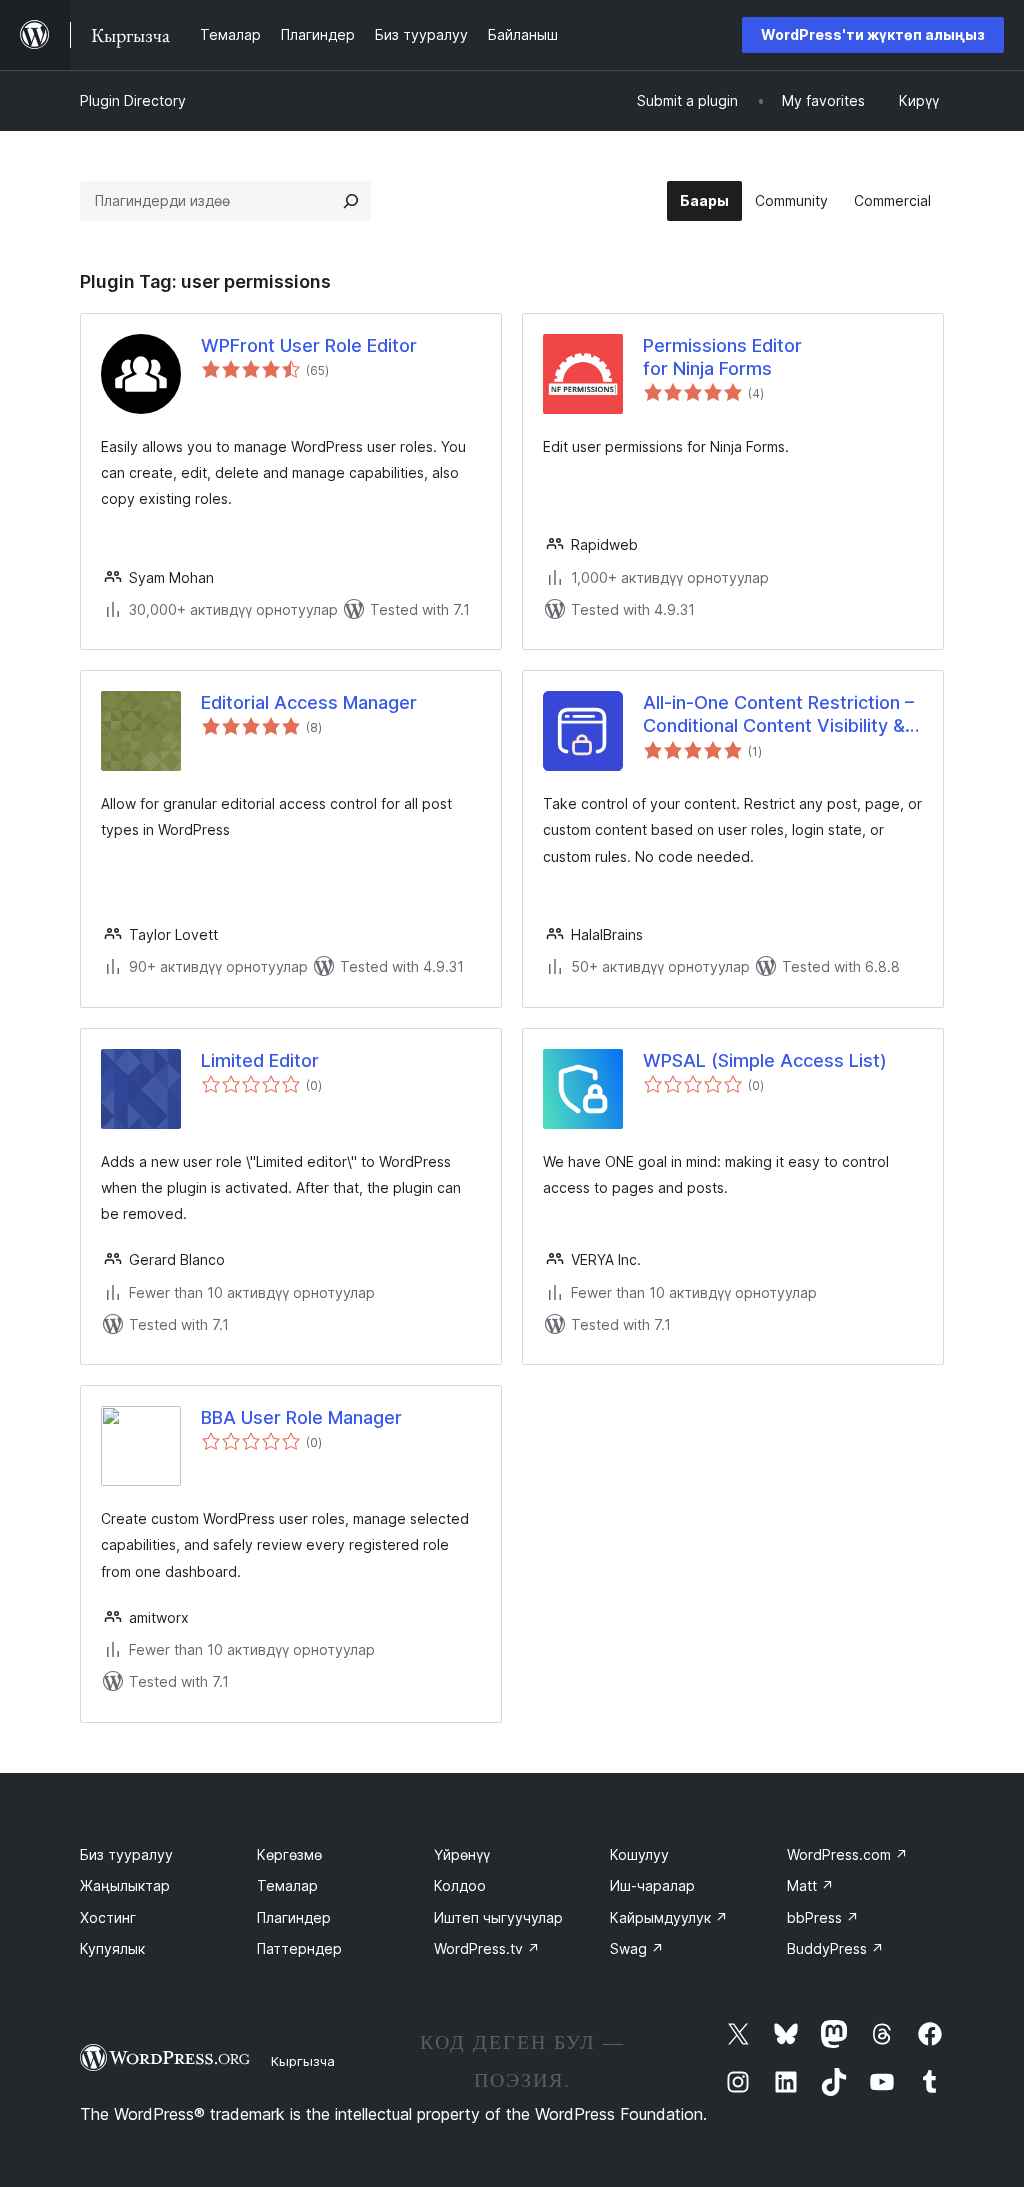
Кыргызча (303, 2061)
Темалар (287, 1885)
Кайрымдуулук (669, 1917)
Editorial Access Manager (309, 702)
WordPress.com (847, 1854)
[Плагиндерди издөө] (351, 201)
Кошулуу (639, 1854)
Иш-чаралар (652, 1885)
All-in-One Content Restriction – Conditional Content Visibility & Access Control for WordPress (778, 715)
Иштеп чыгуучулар (498, 1917)
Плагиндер (294, 1917)
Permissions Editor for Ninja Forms (722, 357)
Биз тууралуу (126, 1854)
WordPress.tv (487, 1948)
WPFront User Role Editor (309, 345)
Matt (810, 1885)
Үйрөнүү (462, 1854)
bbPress (823, 1917)
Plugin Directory (133, 100)
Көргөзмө (289, 1854)
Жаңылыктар (125, 1885)
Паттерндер (299, 1948)
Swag (637, 1948)
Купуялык (112, 1948)
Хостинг (108, 1917)
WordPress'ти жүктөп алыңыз (873, 34)
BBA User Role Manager (301, 1417)
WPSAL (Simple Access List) (765, 1060)
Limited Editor (260, 1060)
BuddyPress (835, 1948)
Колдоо (460, 1885)
